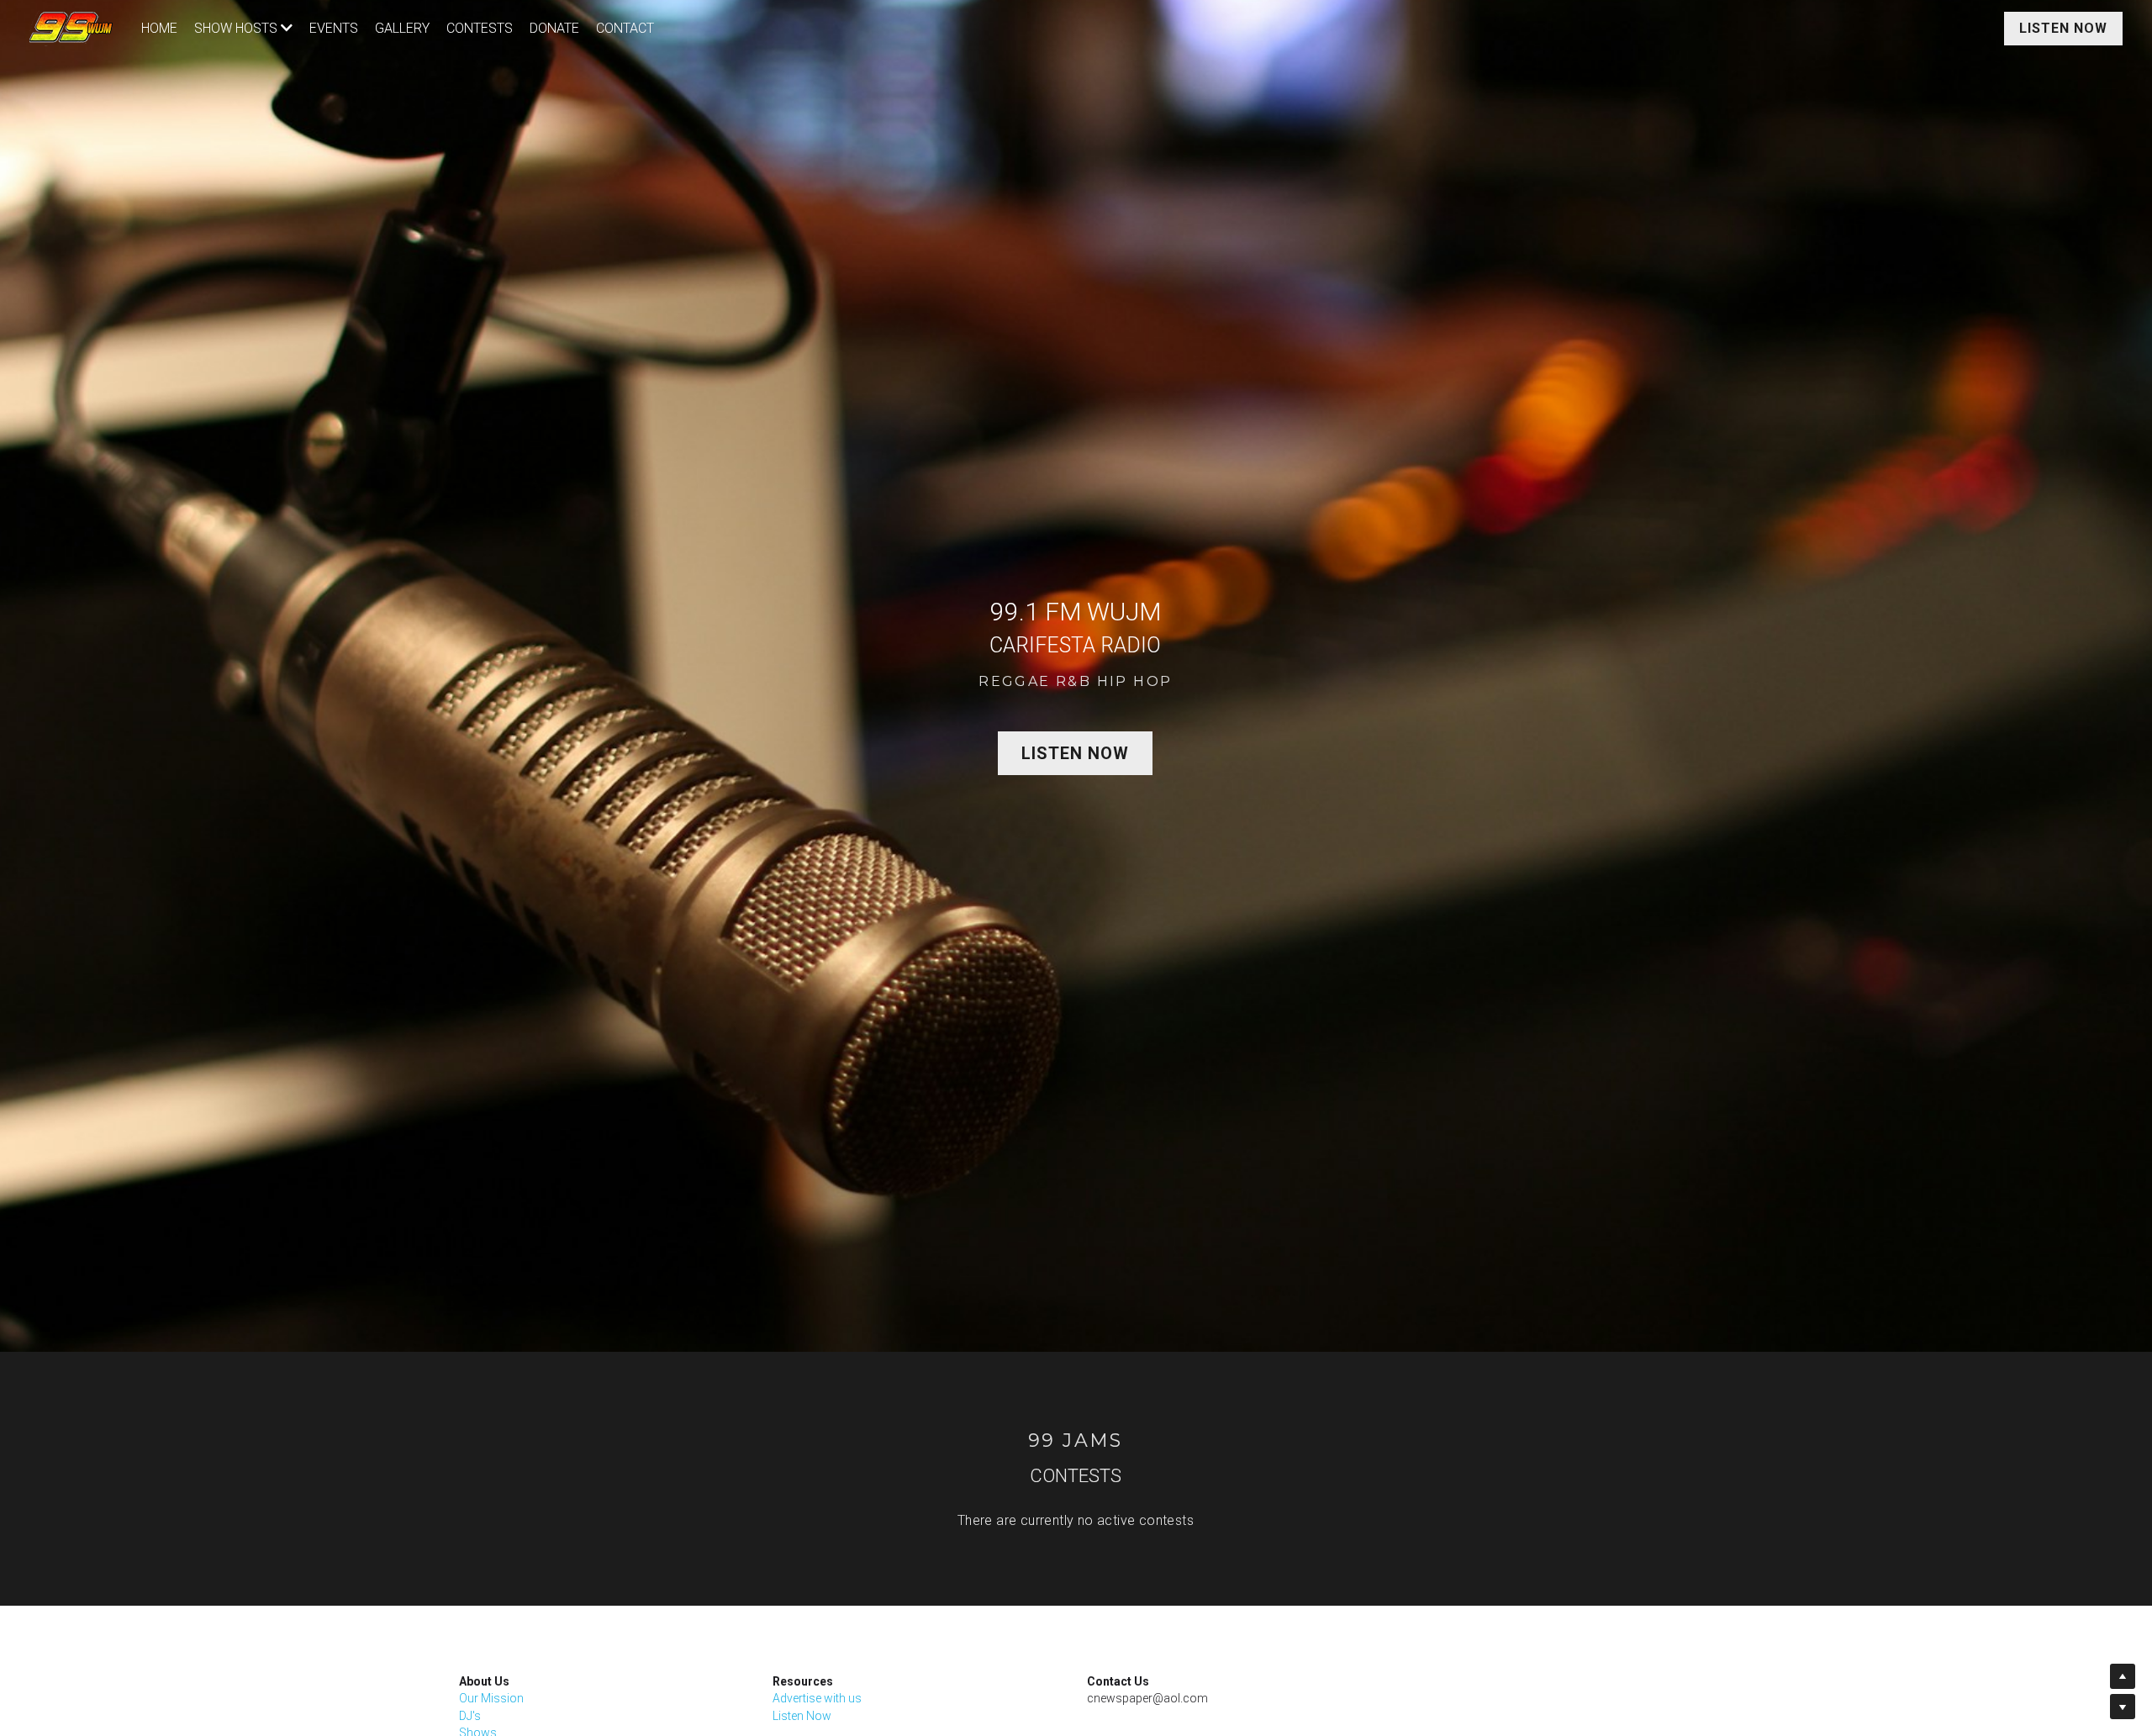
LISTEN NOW (2063, 28)
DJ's (470, 1716)
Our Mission (491, 1698)
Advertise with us (817, 1698)
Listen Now (802, 1716)
